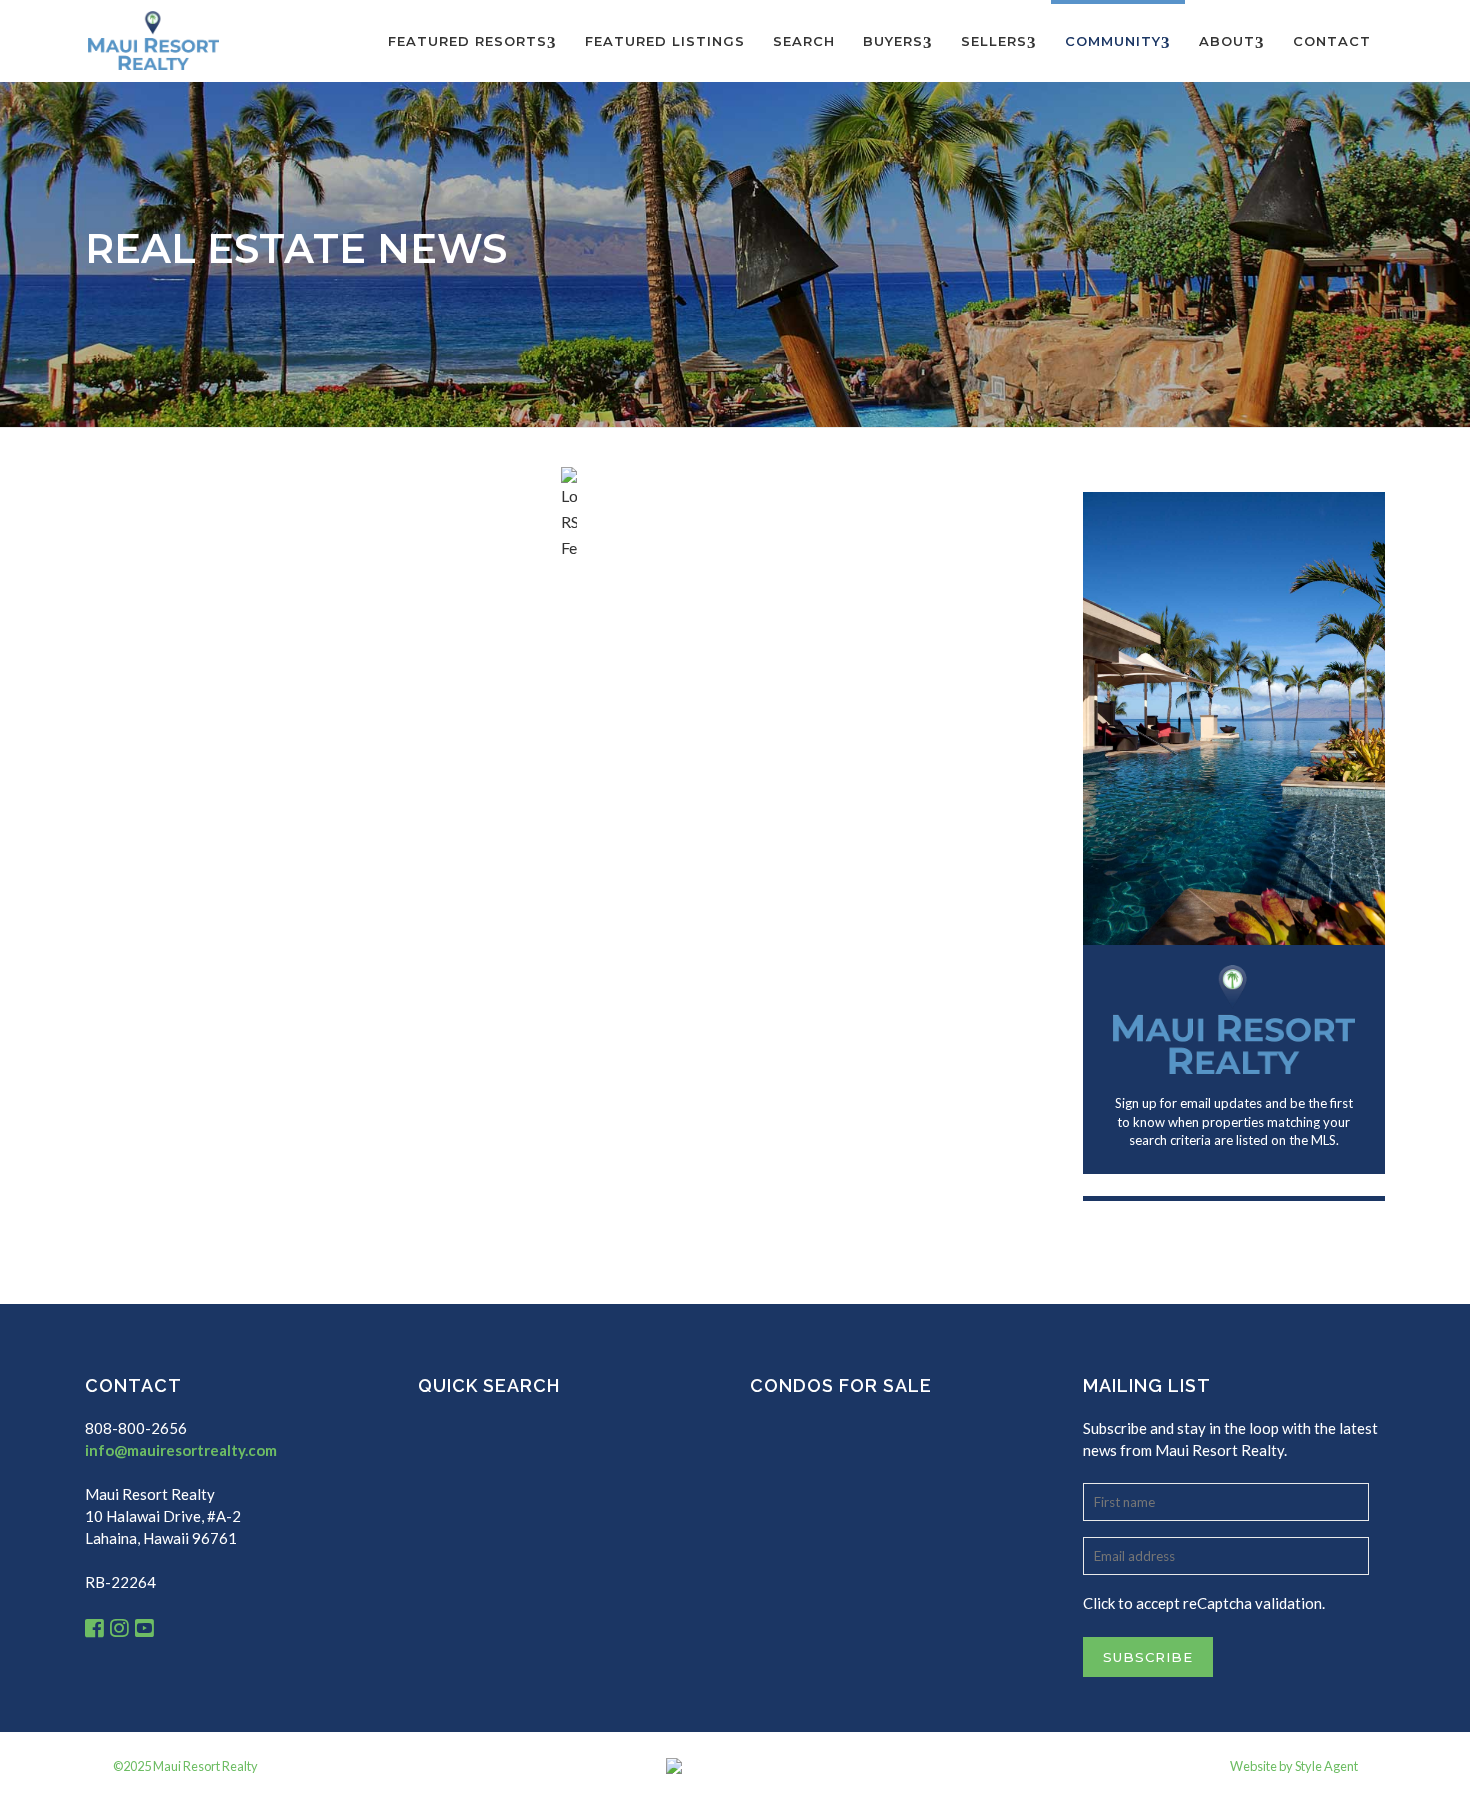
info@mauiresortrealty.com (181, 1450)
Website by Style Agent (1294, 1766)
